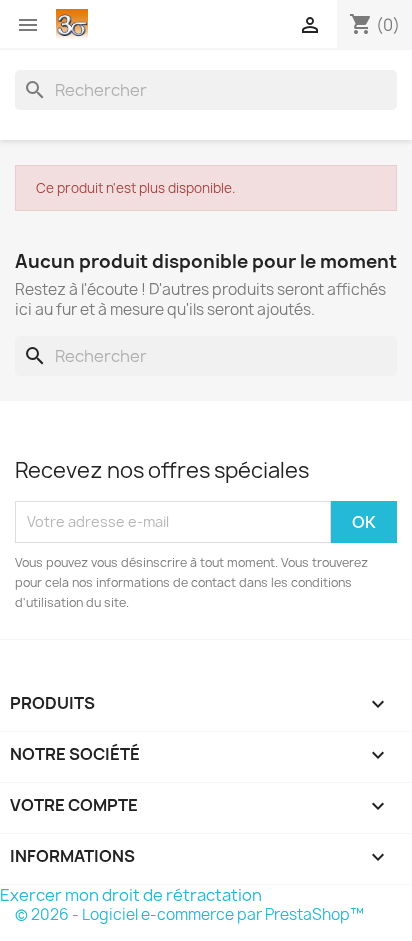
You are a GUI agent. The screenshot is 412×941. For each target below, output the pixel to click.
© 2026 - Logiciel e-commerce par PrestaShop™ (189, 914)
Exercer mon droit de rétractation (131, 895)
